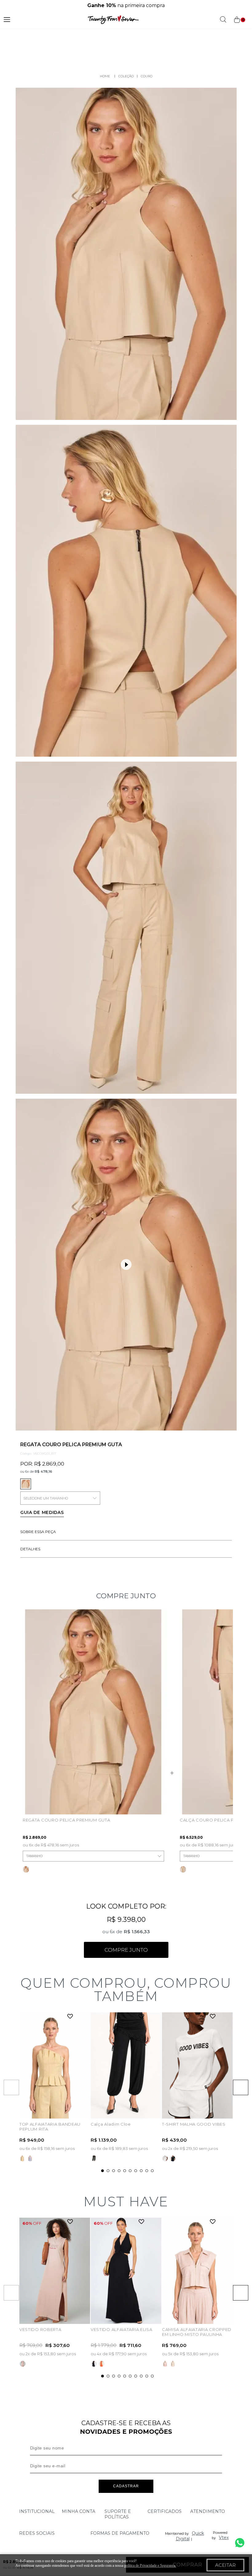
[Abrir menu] (7, 20)
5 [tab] (125, 2171)
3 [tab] (114, 2171)
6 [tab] (130, 2171)
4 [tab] (119, 2171)
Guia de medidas (42, 1512)
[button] (126, 1265)
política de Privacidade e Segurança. (150, 2566)
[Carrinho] (239, 20)
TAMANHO (34, 1856)
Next (241, 2087)
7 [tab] (136, 2171)
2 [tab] (108, 2171)
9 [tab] (147, 2171)
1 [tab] (102, 2171)
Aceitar (225, 2565)
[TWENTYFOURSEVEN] (105, 76)
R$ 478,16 (43, 1471)
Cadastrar (126, 2486)
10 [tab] (152, 2171)
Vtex (224, 2538)
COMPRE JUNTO (126, 1950)
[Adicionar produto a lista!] (70, 2017)
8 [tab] (141, 2171)
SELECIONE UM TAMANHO (46, 1498)
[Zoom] (126, 254)
